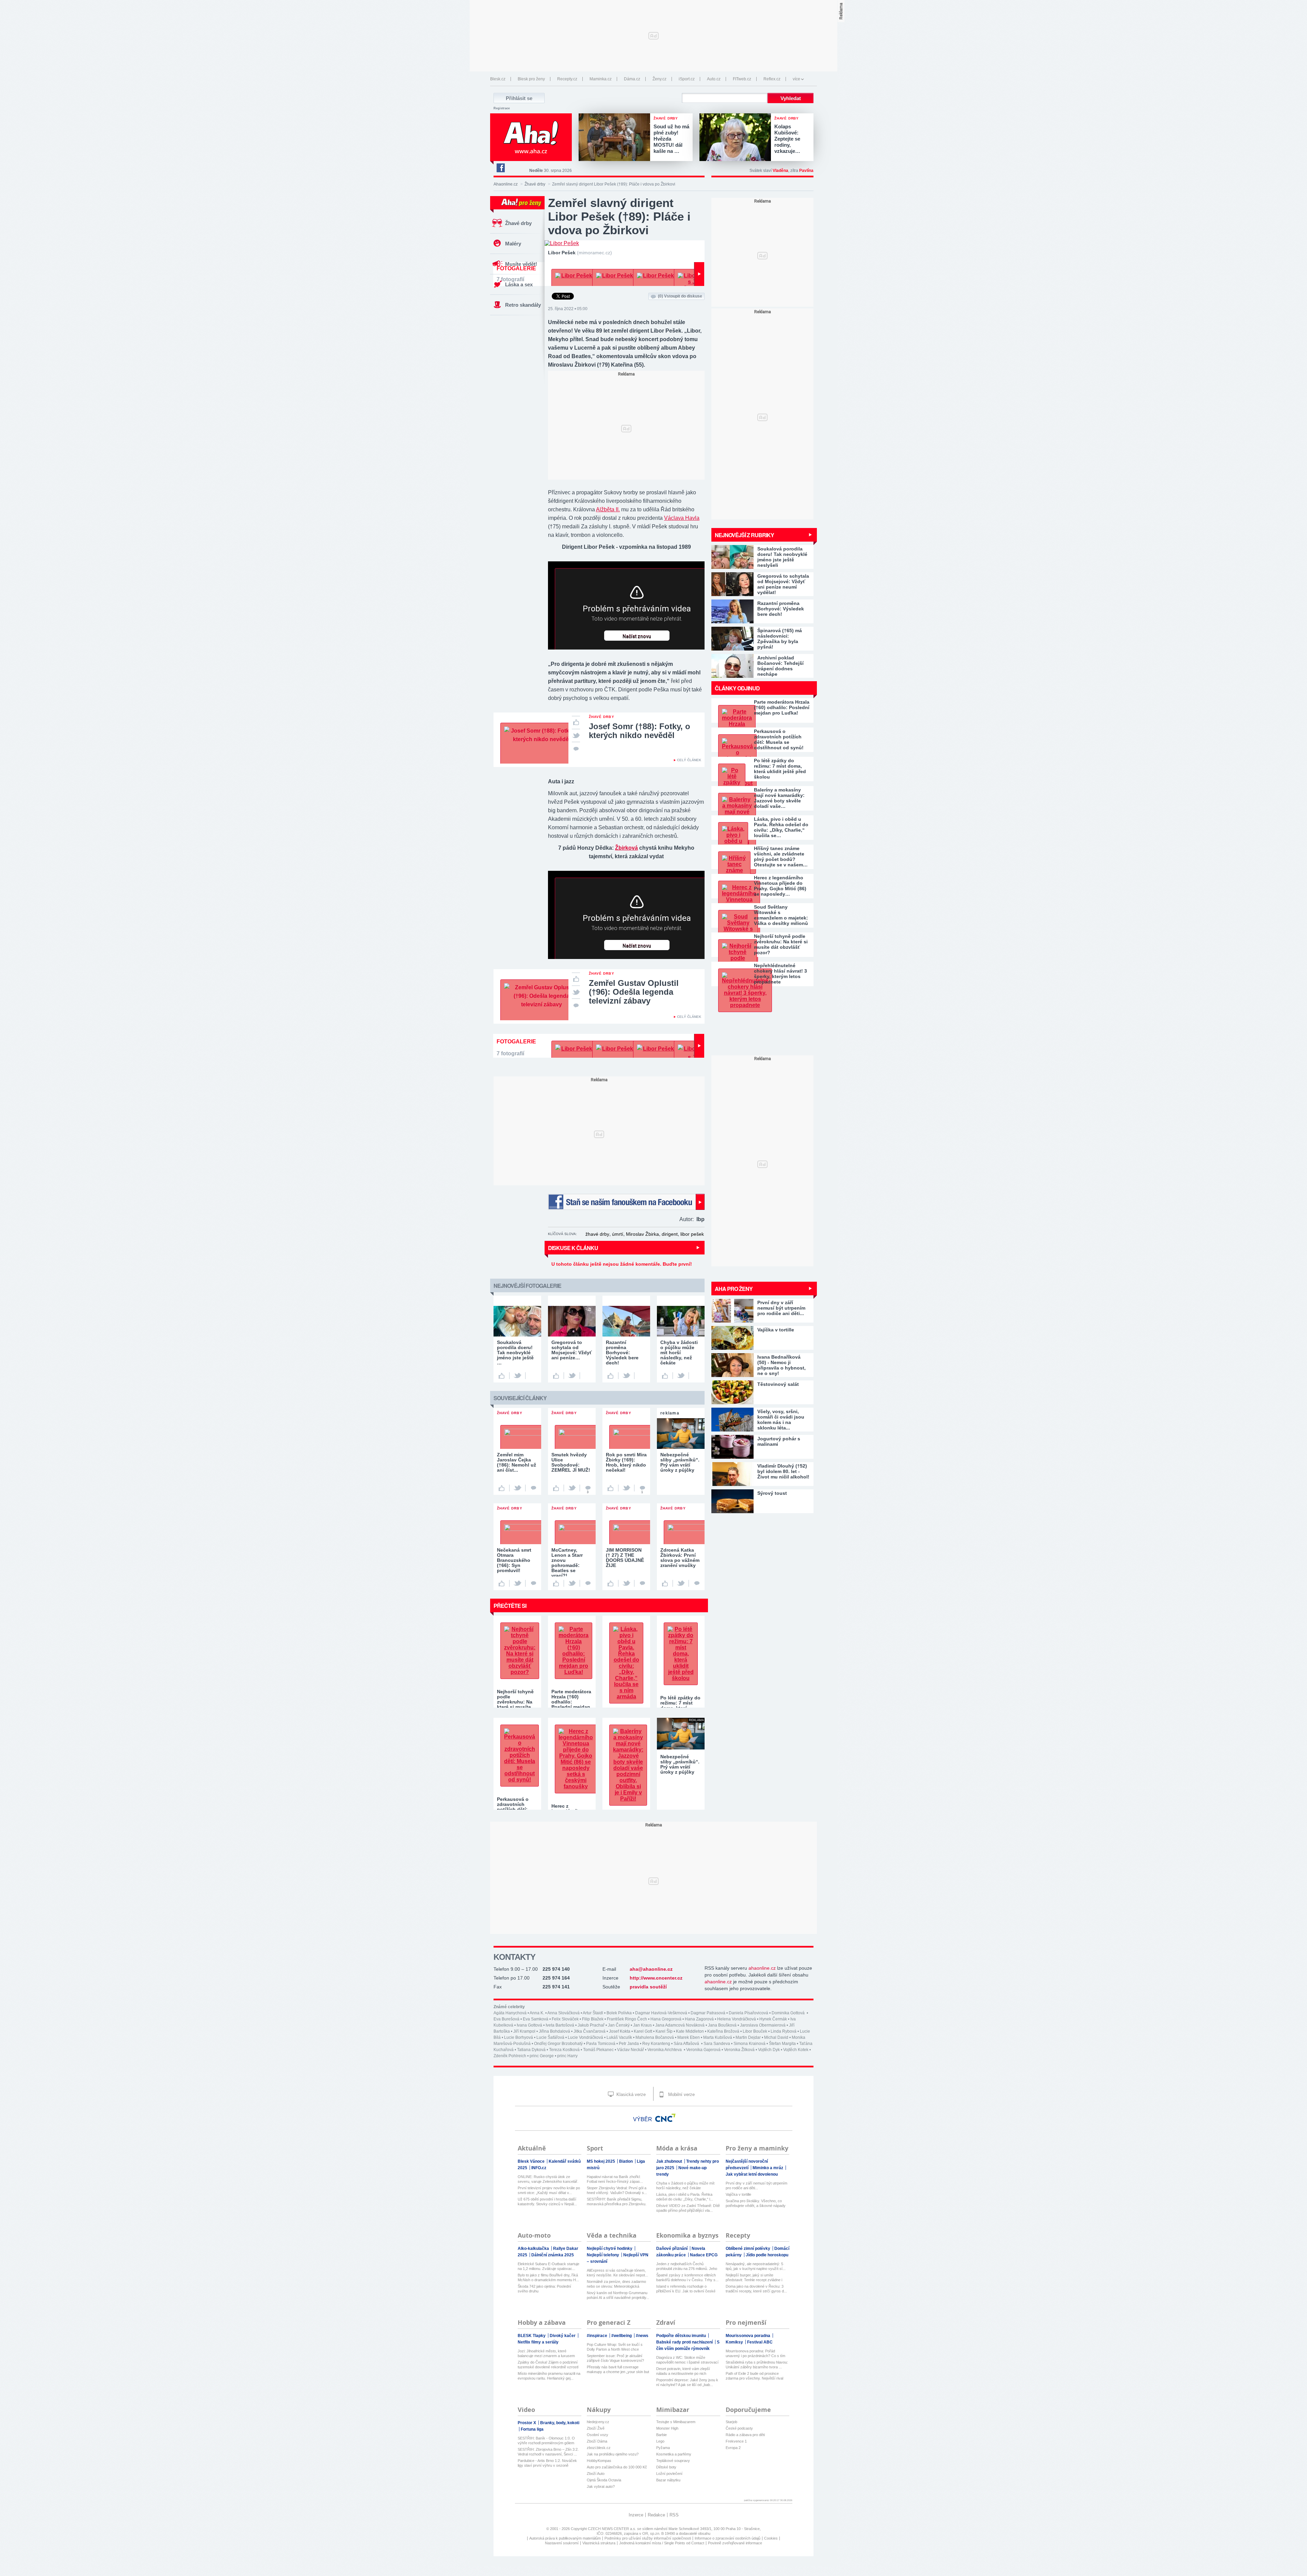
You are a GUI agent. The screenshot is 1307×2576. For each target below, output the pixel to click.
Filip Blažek (593, 2019)
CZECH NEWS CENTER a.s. (612, 2529)
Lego (660, 2441)
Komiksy (735, 2342)
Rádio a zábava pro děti (745, 2435)
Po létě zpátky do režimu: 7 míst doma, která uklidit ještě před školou (780, 769)
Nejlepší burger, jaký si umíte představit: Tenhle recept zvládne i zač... (754, 2278)
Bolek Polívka (619, 2013)
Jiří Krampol (524, 2031)
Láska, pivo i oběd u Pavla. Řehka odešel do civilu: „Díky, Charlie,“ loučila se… (781, 827)
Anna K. (537, 2013)
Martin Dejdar (748, 2037)
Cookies (771, 2538)
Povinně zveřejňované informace (735, 2543)
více (796, 79)
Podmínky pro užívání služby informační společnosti (648, 2538)
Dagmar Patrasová (708, 2013)
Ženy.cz (659, 79)
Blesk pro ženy (531, 79)
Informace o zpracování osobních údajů (728, 2538)
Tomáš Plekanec (598, 2050)
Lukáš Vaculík (619, 2037)
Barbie (661, 2435)
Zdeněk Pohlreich (510, 2056)
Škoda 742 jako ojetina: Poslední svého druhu (544, 2289)
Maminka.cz (601, 79)
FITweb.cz (742, 79)
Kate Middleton (690, 2031)
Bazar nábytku (668, 2480)
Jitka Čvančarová (590, 2031)
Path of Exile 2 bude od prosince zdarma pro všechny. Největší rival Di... (754, 2376)
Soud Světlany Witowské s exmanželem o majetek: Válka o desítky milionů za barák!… (781, 915)
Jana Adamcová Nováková (680, 2025)
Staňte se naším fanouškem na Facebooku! (626, 1202)
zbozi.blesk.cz (599, 2448)
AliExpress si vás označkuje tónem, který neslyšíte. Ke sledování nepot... (617, 2273)
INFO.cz (539, 2168)
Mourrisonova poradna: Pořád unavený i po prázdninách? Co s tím (755, 2353)
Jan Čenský (619, 2025)
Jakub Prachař (591, 2025)
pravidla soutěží (648, 1987)
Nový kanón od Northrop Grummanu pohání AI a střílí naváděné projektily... (618, 2295)
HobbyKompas (599, 2461)
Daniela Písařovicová (748, 2013)
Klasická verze (630, 2094)
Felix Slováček (565, 2019)
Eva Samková (536, 2019)
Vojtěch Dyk (769, 2050)
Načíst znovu (637, 637)
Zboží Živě (596, 2428)
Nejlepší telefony (603, 2255)
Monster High (667, 2428)
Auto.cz (714, 79)
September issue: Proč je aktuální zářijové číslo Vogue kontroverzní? (615, 2358)
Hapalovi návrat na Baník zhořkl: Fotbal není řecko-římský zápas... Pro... (615, 2179)
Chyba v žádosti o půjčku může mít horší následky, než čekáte (685, 2186)
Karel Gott (643, 2031)
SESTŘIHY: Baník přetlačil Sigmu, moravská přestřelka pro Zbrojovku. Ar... (617, 2202)
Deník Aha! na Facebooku (500, 168)
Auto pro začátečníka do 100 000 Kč (617, 2467)
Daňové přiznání (672, 2249)
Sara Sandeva (717, 2044)
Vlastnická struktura (599, 2543)
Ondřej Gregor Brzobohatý (558, 2044)
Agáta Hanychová (510, 2013)
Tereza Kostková (564, 2050)
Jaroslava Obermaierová (763, 2025)
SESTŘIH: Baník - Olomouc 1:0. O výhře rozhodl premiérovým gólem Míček (546, 2441)
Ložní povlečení (669, 2474)
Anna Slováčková (563, 2013)
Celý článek (689, 760)
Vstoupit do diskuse (680, 296)
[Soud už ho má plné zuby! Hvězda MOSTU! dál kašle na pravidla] (616, 138)
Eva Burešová (506, 2019)
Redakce (656, 2515)
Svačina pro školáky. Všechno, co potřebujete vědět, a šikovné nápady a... (756, 2203)
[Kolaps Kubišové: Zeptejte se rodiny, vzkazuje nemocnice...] (737, 138)
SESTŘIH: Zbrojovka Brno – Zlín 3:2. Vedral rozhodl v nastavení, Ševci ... (548, 2452)
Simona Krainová (749, 2044)
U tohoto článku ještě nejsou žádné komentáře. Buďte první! (622, 1264)
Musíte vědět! (521, 264)
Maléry (513, 244)
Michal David (776, 2037)
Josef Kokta (620, 2031)
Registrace (502, 108)
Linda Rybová (784, 2031)
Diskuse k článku (573, 1248)
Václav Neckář (631, 2050)
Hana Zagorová (699, 2019)
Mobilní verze (681, 2094)
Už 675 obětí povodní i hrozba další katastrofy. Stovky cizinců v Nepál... (547, 2202)
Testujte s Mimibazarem (676, 2422)
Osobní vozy (598, 2435)
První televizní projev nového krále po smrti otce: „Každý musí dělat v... (549, 2190)
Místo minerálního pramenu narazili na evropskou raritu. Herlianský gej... (549, 2376)
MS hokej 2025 (601, 2161)
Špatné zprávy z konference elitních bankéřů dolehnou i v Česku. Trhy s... (687, 2277)
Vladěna (780, 171)
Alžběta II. (608, 509)
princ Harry (567, 2056)
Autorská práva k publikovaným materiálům (565, 2538)
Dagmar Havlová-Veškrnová (661, 2013)
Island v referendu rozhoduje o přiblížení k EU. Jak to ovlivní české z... (686, 2289)
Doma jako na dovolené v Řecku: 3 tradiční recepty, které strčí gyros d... (756, 2289)
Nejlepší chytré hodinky (610, 2249)
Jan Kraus (642, 2025)
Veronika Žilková (739, 2050)
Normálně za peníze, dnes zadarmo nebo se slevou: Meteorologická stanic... (616, 2284)
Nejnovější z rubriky (744, 535)
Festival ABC (760, 2342)
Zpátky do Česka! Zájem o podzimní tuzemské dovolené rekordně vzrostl (548, 2365)
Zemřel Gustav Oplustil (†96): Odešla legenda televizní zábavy (634, 992)
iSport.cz (687, 79)
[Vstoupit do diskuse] (576, 748)
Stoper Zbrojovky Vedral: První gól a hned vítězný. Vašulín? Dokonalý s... (617, 2190)
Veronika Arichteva (665, 2050)
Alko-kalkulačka (534, 2249)
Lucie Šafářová (550, 2037)
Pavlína (806, 171)
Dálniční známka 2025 (553, 2255)
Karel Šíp (664, 2031)
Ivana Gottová (529, 2025)
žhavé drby (597, 1234)
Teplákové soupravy (673, 2461)
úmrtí (618, 1234)
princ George (542, 2056)
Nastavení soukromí (562, 2543)
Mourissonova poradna (748, 2336)
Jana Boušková (722, 2025)
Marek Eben (689, 2037)
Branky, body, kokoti (560, 2423)
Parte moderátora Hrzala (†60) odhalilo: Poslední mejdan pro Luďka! (782, 707)
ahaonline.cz (762, 1968)
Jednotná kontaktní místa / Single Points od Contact (662, 2543)
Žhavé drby (535, 184)
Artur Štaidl (593, 2013)
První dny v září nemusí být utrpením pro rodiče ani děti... (756, 2186)
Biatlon (626, 2161)
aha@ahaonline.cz (651, 1969)
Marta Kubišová (718, 2037)
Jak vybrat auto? (601, 2486)
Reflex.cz (772, 79)
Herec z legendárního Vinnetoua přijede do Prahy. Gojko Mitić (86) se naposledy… (780, 886)
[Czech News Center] (665, 2118)
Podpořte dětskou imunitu (682, 2336)
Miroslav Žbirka (642, 1234)
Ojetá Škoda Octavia (604, 2480)
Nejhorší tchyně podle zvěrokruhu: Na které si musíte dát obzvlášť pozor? (781, 944)
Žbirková (626, 848)
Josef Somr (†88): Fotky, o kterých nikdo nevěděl (640, 731)
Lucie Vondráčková (585, 2037)
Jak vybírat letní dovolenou (752, 2174)
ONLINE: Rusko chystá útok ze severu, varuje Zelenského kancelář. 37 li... (548, 2179)
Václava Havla (682, 518)
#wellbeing (622, 2336)
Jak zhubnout (670, 2161)
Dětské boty (666, 2467)
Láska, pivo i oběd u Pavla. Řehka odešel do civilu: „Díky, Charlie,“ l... (685, 2197)
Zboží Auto (596, 2474)
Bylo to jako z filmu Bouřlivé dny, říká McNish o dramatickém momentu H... (548, 2277)
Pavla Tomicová (601, 2044)
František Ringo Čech (627, 2019)
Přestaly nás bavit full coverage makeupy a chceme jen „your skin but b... (618, 2370)
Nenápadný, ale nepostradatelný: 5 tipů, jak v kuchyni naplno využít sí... (756, 2266)
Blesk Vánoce (532, 2161)
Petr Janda (629, 2044)
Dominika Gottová (789, 2013)
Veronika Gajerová (703, 2050)
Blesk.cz (498, 79)
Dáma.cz (632, 79)
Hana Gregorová (666, 2019)
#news (642, 2336)
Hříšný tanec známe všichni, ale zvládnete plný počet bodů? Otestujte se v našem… (781, 857)
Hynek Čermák (773, 2019)
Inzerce (636, 2515)
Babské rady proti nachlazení (685, 2342)
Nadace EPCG (704, 2255)
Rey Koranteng (656, 2044)
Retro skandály (523, 305)
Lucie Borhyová (519, 2037)
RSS (674, 2515)
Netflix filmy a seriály (538, 2342)
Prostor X (527, 2423)
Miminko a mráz (768, 2168)
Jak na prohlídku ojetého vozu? (613, 2454)
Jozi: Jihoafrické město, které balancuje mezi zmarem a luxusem (546, 2353)
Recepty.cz (567, 79)
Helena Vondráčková (737, 2019)
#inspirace (598, 2336)
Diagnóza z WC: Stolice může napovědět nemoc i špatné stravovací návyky (687, 2360)
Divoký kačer (563, 2336)
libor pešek (692, 1234)
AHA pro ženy (734, 1289)
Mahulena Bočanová (655, 2037)
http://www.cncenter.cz (656, 1978)
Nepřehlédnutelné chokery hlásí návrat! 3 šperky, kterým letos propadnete (780, 974)
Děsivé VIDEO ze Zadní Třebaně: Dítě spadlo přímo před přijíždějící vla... (688, 2208)
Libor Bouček (755, 2031)
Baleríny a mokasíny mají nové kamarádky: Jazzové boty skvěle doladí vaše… (779, 798)
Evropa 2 (733, 2448)
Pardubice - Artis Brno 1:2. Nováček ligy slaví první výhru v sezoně (547, 2463)
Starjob (731, 2422)
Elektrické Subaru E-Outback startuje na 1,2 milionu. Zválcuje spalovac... (548, 2266)
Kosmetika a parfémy (674, 2454)
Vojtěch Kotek (796, 2050)
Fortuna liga (532, 2429)
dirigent (670, 1234)
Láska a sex (519, 284)
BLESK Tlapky (532, 2336)
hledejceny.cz (598, 2422)
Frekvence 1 (736, 2441)
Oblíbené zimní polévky (748, 2249)
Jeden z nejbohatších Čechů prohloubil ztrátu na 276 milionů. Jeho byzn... (687, 2266)
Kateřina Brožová (723, 2031)
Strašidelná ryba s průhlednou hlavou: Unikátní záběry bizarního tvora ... (757, 2365)
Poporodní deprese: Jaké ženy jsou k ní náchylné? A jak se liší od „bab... (687, 2382)
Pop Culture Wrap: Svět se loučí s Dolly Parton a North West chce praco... (615, 2347)
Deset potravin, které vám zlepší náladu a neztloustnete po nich (683, 2371)
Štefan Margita (782, 2044)
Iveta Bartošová (560, 2025)
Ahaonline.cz (506, 184)
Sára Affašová (687, 2044)
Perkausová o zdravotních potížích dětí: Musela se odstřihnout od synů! (779, 739)
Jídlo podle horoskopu (767, 2255)
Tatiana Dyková (531, 2050)
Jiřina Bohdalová (554, 2031)
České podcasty (739, 2428)
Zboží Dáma (597, 2441)
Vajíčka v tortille (738, 2194)
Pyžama (663, 2448)
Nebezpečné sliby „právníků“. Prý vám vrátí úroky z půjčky (680, 1764)
